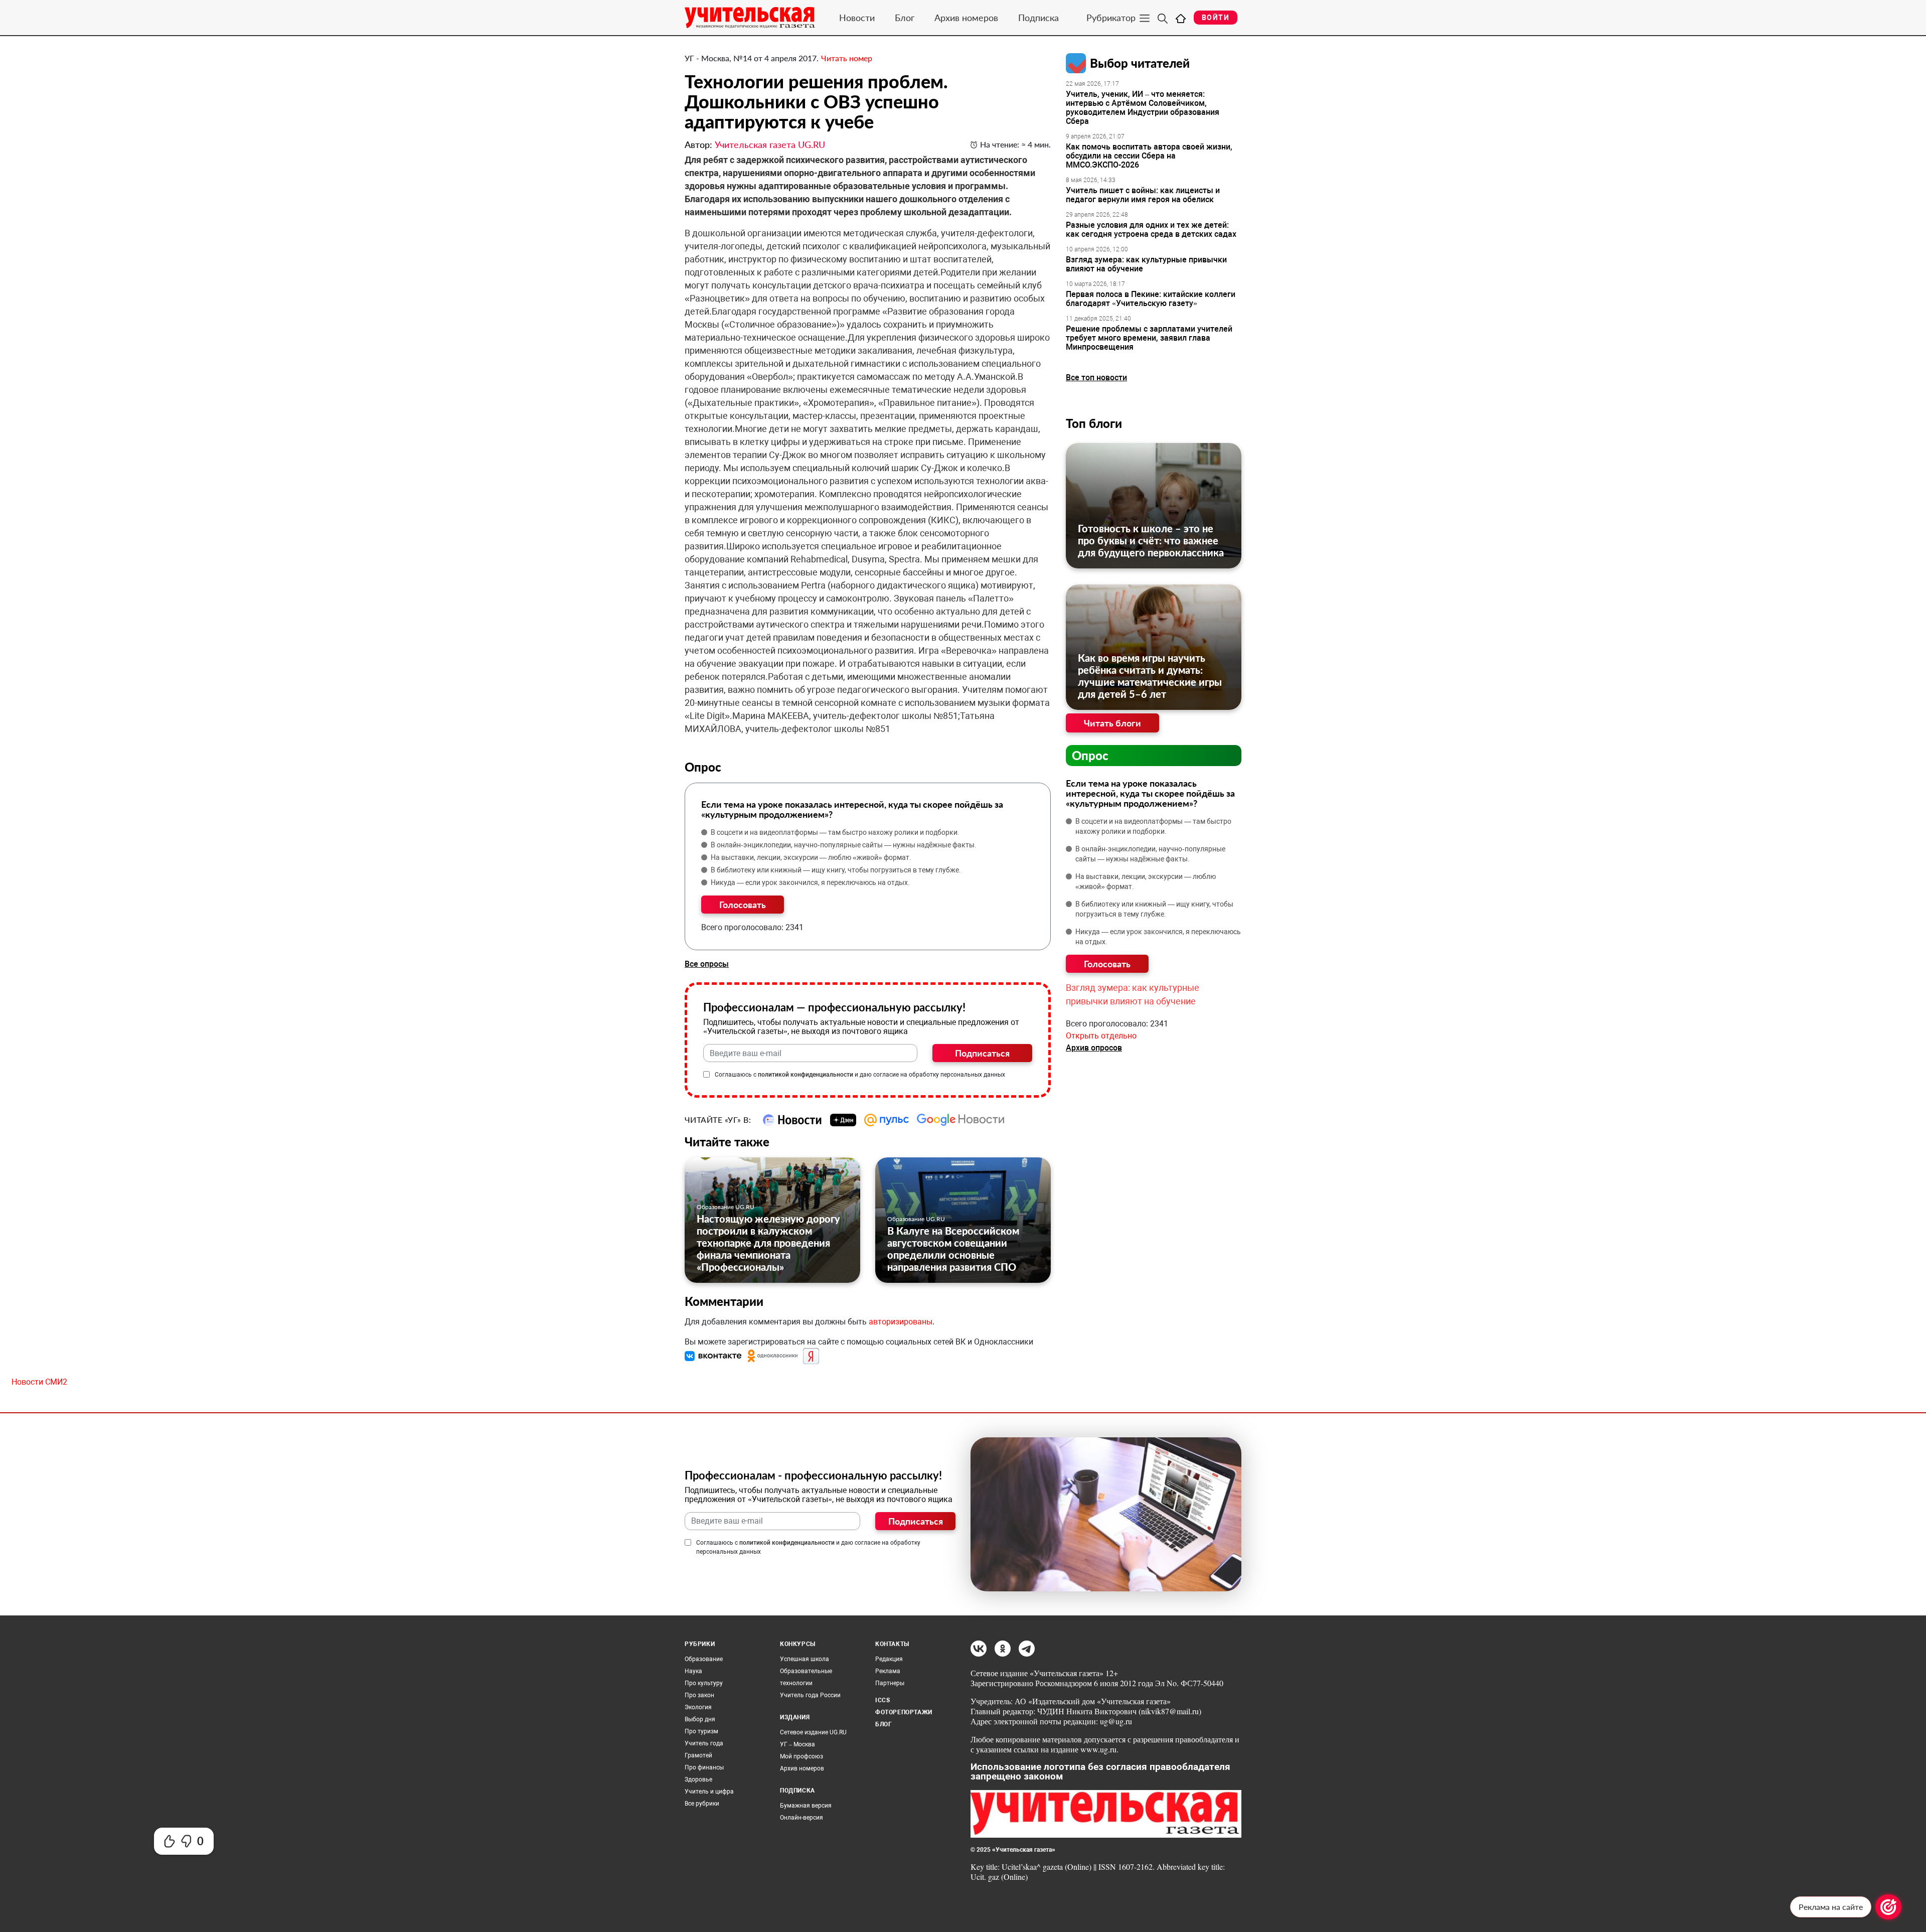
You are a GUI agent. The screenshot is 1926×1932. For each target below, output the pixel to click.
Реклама (888, 1671)
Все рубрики (702, 1804)
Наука (693, 1671)
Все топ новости (1096, 378)
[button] (714, 1356)
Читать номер (847, 58)
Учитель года (704, 1743)
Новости (857, 18)
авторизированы (901, 1322)
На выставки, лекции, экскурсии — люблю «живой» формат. (811, 857)
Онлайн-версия (801, 1818)
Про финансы (704, 1767)
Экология (698, 1707)
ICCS (882, 1700)
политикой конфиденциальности (806, 1075)
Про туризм (701, 1731)
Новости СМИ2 (39, 1382)
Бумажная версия (806, 1806)
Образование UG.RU (726, 1207)
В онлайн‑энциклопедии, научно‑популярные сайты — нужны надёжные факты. (844, 845)
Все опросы (707, 964)
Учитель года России (810, 1695)
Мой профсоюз (801, 1756)
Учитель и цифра (709, 1792)
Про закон (699, 1695)
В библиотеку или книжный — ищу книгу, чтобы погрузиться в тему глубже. (836, 870)
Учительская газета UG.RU (770, 144)
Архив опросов (1094, 1048)
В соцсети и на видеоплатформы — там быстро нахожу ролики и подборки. (835, 832)
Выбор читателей (1140, 63)
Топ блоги (1094, 423)
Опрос (1090, 755)
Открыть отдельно (1101, 1036)
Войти (1216, 18)
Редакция (889, 1659)
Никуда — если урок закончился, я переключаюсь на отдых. (810, 882)
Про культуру (704, 1683)
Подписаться (982, 1053)
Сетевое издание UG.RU (813, 1732)
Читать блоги (1112, 723)
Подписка (1038, 18)
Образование (704, 1659)
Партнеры (890, 1683)
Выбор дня (700, 1719)
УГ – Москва (797, 1744)
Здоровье (698, 1779)
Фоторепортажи (904, 1712)
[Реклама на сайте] (1888, 1907)
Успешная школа (805, 1659)
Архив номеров (966, 18)
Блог (905, 18)
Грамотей (698, 1755)
